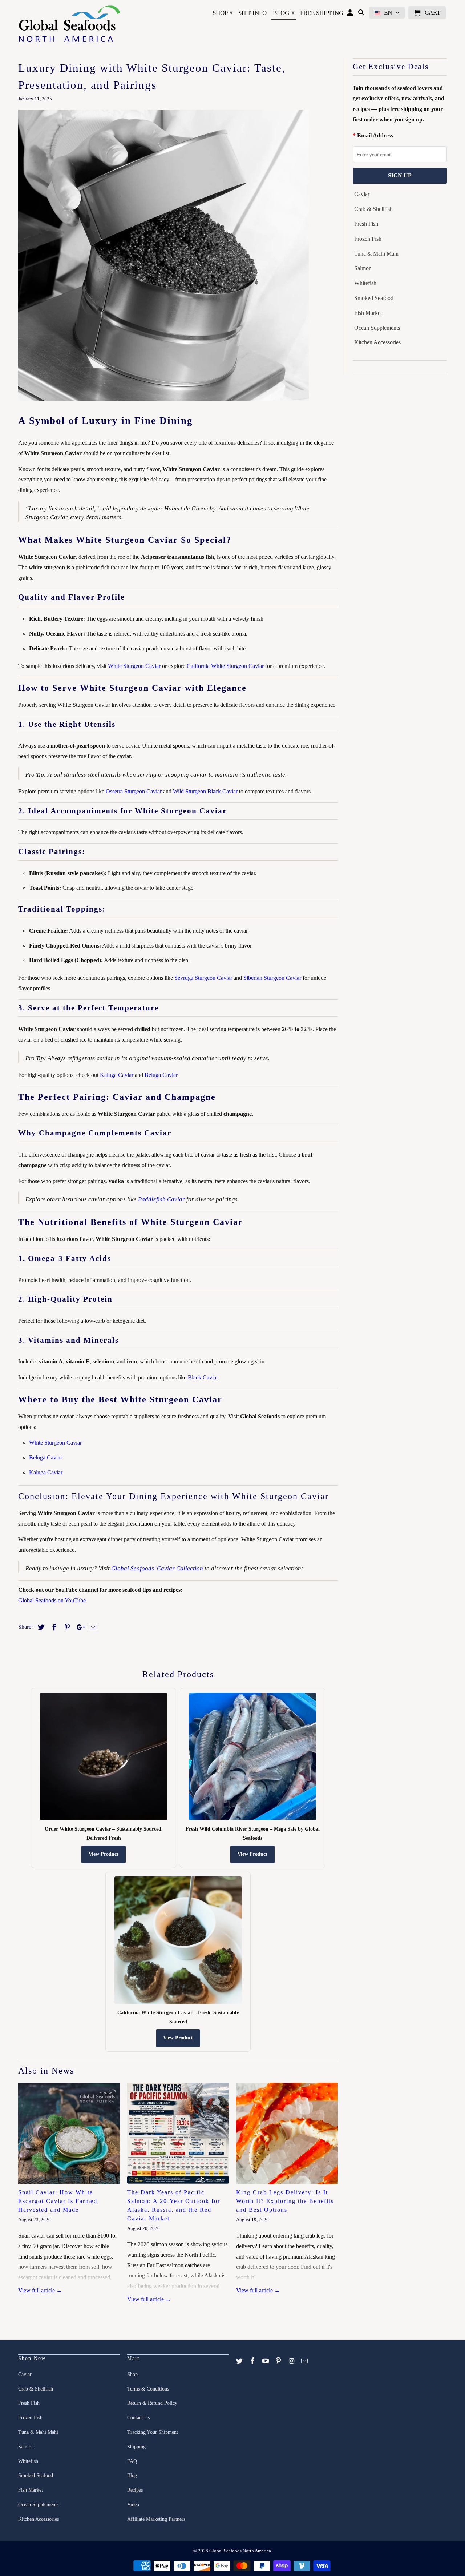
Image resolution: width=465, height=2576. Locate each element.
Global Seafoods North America (240, 2551)
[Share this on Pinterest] (66, 1627)
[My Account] (351, 14)
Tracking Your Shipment (153, 2432)
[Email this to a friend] (92, 1627)
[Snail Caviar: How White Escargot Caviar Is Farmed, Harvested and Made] (69, 2134)
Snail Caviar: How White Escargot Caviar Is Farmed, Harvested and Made (59, 2201)
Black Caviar (203, 1377)
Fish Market (368, 313)
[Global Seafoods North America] (69, 25)
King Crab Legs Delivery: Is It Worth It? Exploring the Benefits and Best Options (285, 2201)
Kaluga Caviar (117, 1075)
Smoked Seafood (374, 298)
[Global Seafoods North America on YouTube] (266, 2361)
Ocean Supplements (377, 328)
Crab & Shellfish (373, 209)
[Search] (362, 14)
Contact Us (138, 2418)
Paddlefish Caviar (161, 1199)
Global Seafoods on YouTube (52, 1600)
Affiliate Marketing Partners (156, 2519)
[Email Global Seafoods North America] (305, 2361)
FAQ (132, 2461)
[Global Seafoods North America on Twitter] (240, 2361)
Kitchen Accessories (377, 342)
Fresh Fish (366, 224)
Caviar (362, 194)
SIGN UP (400, 175)
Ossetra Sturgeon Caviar (134, 791)
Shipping (136, 2447)
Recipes (135, 2490)
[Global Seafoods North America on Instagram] (292, 2361)
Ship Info (252, 13)
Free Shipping (322, 13)
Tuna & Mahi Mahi (376, 254)
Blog (284, 13)
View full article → (40, 2290)
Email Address (375, 135)
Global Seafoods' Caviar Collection (157, 1568)
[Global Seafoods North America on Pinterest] (279, 2361)
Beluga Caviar (161, 1075)
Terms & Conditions (148, 2389)
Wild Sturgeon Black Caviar (205, 791)
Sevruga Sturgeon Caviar (203, 978)
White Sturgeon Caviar (134, 666)
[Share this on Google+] (79, 1627)
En (388, 13)
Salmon (363, 268)
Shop (223, 13)
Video (133, 2505)
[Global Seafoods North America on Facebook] (253, 2361)
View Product (104, 1854)
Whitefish (365, 283)
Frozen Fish (368, 239)
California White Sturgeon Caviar (225, 666)
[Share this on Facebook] (53, 1627)
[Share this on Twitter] (40, 1627)
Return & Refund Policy (152, 2403)
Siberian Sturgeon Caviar (272, 978)
